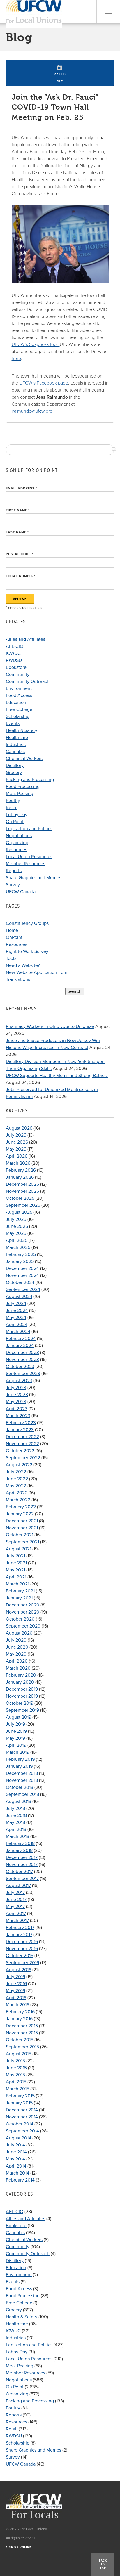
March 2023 (18, 1416)
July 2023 (16, 1388)
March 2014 (17, 2173)
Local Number (21, 576)
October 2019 (20, 1703)
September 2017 (22, 1879)
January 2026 (20, 1177)
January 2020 (20, 1682)
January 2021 (19, 1598)
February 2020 (21, 1675)
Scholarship (18, 716)
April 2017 (16, 1914)
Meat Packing (20, 794)
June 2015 (16, 2068)
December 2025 (22, 1184)
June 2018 (16, 1815)
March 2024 (18, 1332)
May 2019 (15, 1738)
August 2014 (18, 2138)
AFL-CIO (15, 646)
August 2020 (19, 1633)
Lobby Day (17, 815)
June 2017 (16, 1900)
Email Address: (22, 488)
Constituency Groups (27, 923)
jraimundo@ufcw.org (32, 411)
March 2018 (17, 1836)
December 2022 (22, 1437)
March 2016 (17, 2005)
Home (12, 930)
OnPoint (14, 937)
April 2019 (16, 1745)
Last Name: (17, 532)
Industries (16, 745)
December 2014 (22, 2110)
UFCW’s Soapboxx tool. (36, 344)
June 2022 (17, 1479)
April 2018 (16, 1829)
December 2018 (22, 1773)
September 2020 (23, 1626)
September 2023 (23, 1374)
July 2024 (16, 1303)
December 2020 (23, 1605)
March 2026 (18, 1163)
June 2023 (17, 1395)
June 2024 (17, 1310)
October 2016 (20, 1956)
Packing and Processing (30, 780)
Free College (19, 709)
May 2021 (15, 1570)
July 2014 (15, 2145)
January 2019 (19, 1766)
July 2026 (16, 1135)
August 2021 (18, 1549)
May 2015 (15, 2075)
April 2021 (16, 1577)
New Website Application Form (37, 972)
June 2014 (16, 2152)
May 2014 (15, 2159)
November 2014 (22, 2117)
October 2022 (20, 1451)
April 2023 (17, 1409)
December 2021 (22, 1521)
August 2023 (19, 1381)
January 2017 (19, 1935)
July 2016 (15, 1977)
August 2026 (19, 1128)
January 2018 (19, 1850)
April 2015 (16, 2082)
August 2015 (18, 2054)
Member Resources (25, 864)
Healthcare (17, 738)
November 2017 (22, 1865)
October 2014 (20, 2124)
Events (13, 723)
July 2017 (15, 1893)
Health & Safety (22, 730)
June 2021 (16, 1563)
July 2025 (16, 1219)
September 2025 (23, 1205)
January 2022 (20, 1514)
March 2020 (18, 1668)
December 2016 (22, 1942)
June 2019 (16, 1731)
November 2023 (22, 1360)
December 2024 (22, 1268)
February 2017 (20, 1928)
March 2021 (17, 1584)
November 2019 (22, 1696)
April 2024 (17, 1325)
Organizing (17, 843)
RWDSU (14, 660)
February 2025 (21, 1254)
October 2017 (19, 1872)
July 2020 (16, 1640)
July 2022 (16, 1472)
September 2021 (22, 1542)
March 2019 (17, 1752)
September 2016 (22, 1963)
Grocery (14, 773)
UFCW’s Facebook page (44, 383)
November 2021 (22, 1528)
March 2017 (17, 1921)
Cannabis (15, 752)
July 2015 (15, 2061)
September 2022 (23, 1458)
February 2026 (21, 1170)
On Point (15, 822)
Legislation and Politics (29, 829)
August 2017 (18, 1886)
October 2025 (20, 1198)
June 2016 (16, 1984)
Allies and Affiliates (25, 639)
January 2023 (20, 1430)
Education (16, 702)
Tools (11, 958)
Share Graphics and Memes (33, 878)
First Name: (18, 510)
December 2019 (22, 1689)
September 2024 (23, 1289)
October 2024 (20, 1282)
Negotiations (19, 836)
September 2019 (22, 1710)
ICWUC (13, 653)
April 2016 (16, 1998)
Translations (18, 979)
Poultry (13, 801)
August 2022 (19, 1465)
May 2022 (16, 1486)
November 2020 (23, 1612)
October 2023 (20, 1367)
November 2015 (22, 2033)
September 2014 (22, 2131)
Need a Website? (23, 965)
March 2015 (17, 2089)
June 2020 (17, 1647)
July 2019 (15, 1724)
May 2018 (15, 1822)
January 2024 (20, 1346)
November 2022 (22, 1444)
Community (18, 674)
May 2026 (16, 1149)
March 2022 (18, 1500)
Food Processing (23, 787)
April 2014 (16, 2166)
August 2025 (19, 1212)
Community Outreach (28, 681)
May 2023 (16, 1402)
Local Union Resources (29, 857)
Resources (16, 850)
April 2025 (17, 1240)
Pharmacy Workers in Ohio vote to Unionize (50, 1026)
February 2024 (21, 1339)
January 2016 (19, 2019)
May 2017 (15, 1907)
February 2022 (21, 1507)
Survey (13, 885)
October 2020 (20, 1619)
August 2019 (18, 1717)
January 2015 (19, 2103)
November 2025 (22, 1191)
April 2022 (17, 1493)
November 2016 (22, 1949)
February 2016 (20, 2012)
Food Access (19, 695)
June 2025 (17, 1226)
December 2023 (22, 1353)
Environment (19, 688)
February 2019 (20, 1759)
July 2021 (15, 1556)
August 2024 (19, 1296)
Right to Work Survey (27, 951)
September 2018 (22, 1794)
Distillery (15, 766)
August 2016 (18, 1970)
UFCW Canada (21, 892)
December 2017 (22, 1857)
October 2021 (20, 1535)
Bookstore (16, 667)
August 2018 (18, 1801)
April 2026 (17, 1156)
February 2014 (20, 2180)
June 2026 (17, 1142)
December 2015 (22, 2026)
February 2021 (20, 1591)
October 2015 (20, 2040)
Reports (14, 871)
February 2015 (20, 2096)
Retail (12, 808)
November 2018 (22, 1780)
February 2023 (21, 1423)
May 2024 (16, 1318)
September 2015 (22, 2047)
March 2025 (18, 1247)
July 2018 (15, 1808)
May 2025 (16, 1233)
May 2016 (15, 1991)
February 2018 (20, 1843)
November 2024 (22, 1275)
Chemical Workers (24, 759)
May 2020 (16, 1654)
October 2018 (20, 1787)
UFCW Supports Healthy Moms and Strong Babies (57, 1076)
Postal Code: (20, 554)
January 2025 (20, 1261)
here (16, 359)
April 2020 (17, 1661)
